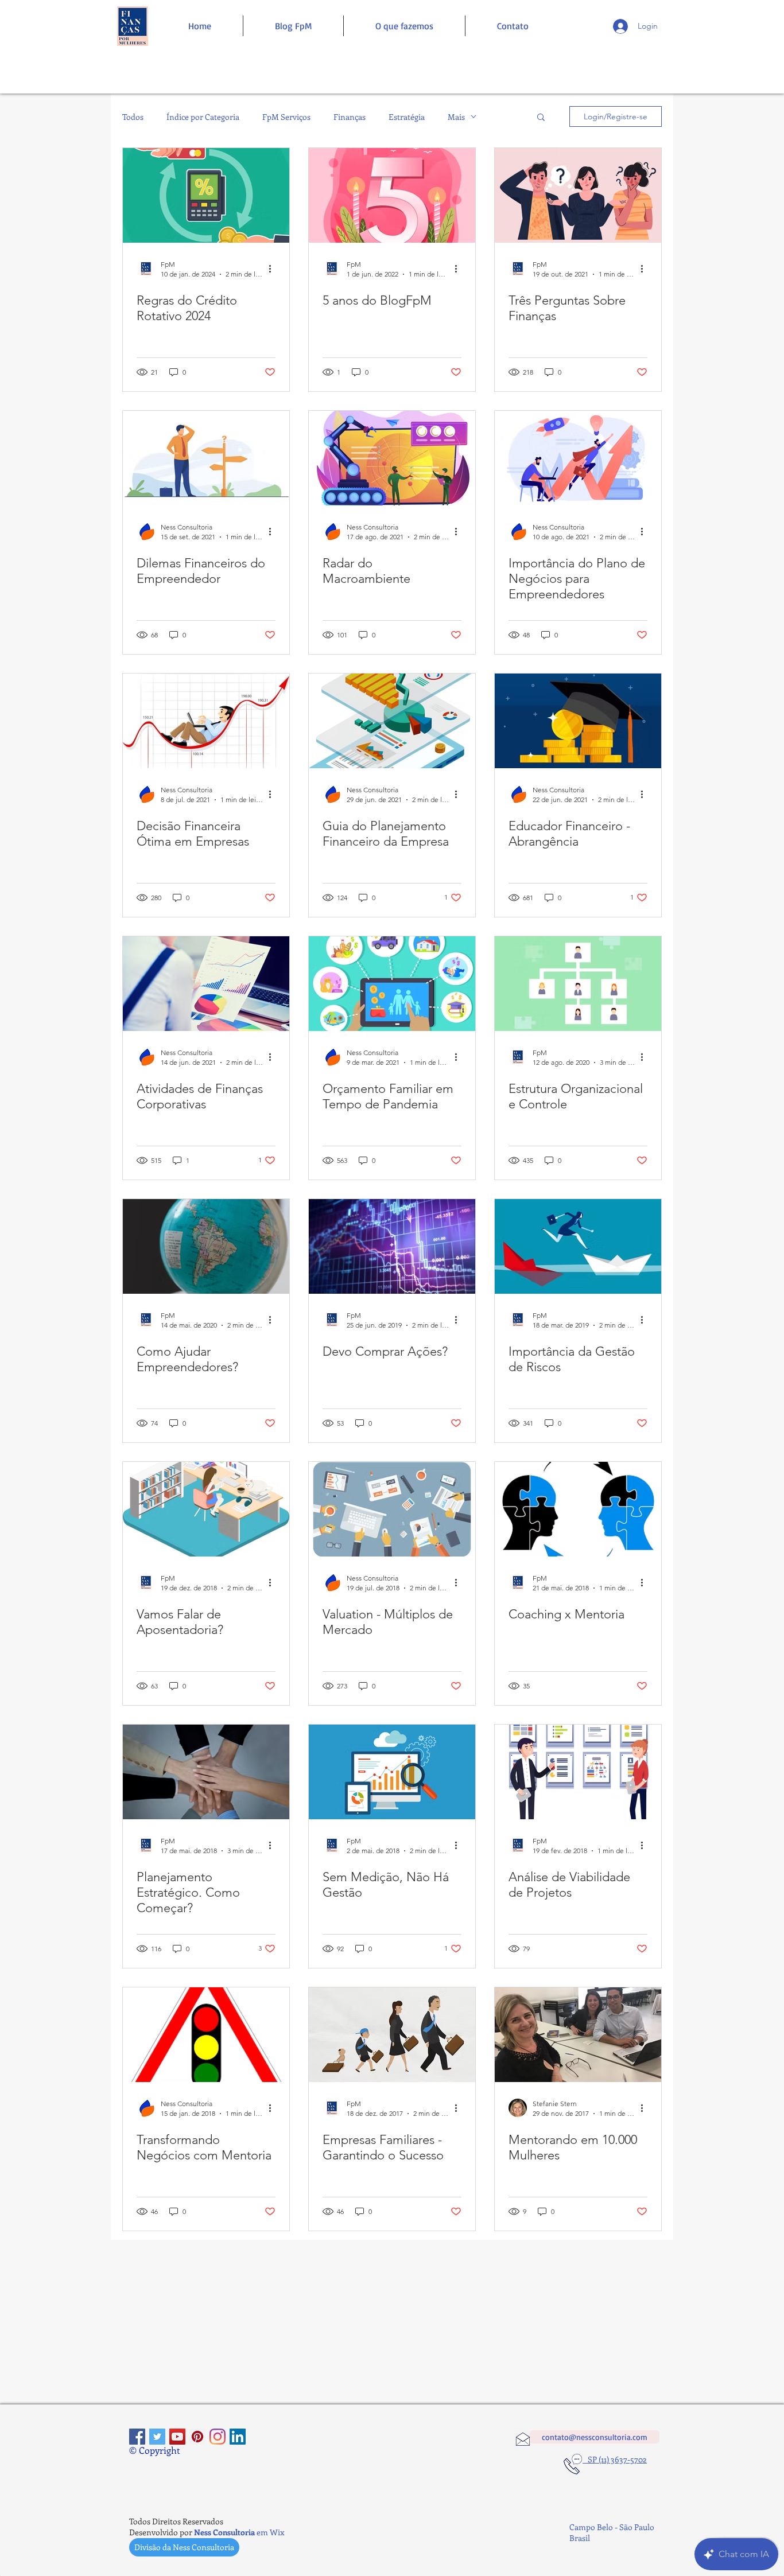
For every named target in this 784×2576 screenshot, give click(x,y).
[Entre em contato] (132, 26)
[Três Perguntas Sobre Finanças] (578, 195)
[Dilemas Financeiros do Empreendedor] (206, 458)
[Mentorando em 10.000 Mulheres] (578, 2035)
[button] (541, 118)
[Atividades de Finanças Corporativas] (206, 984)
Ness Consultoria (224, 2532)
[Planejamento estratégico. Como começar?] (206, 1772)
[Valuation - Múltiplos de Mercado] (392, 1509)
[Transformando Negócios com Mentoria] (206, 2035)
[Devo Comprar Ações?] (392, 1246)
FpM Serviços (286, 117)
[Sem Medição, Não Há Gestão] (392, 1772)
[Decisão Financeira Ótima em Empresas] (206, 721)
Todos (133, 117)
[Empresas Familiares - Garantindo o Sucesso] (392, 2035)
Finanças (350, 117)
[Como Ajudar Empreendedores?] (206, 1246)
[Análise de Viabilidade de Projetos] (578, 1772)
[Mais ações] (274, 269)
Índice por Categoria (203, 117)
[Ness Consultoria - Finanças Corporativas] (218, 2437)
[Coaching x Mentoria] (578, 1509)
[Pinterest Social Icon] (197, 2437)
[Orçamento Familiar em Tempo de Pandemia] (392, 984)
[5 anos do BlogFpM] (392, 195)
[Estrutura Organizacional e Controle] (578, 984)
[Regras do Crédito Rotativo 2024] (206, 195)
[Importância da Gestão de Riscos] (578, 1246)
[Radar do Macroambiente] (392, 458)
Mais (456, 117)
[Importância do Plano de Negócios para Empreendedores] (578, 458)
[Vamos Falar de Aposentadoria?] (206, 1509)
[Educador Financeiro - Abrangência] (578, 721)
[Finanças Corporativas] (137, 2437)
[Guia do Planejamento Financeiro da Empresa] (392, 721)
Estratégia (407, 117)
